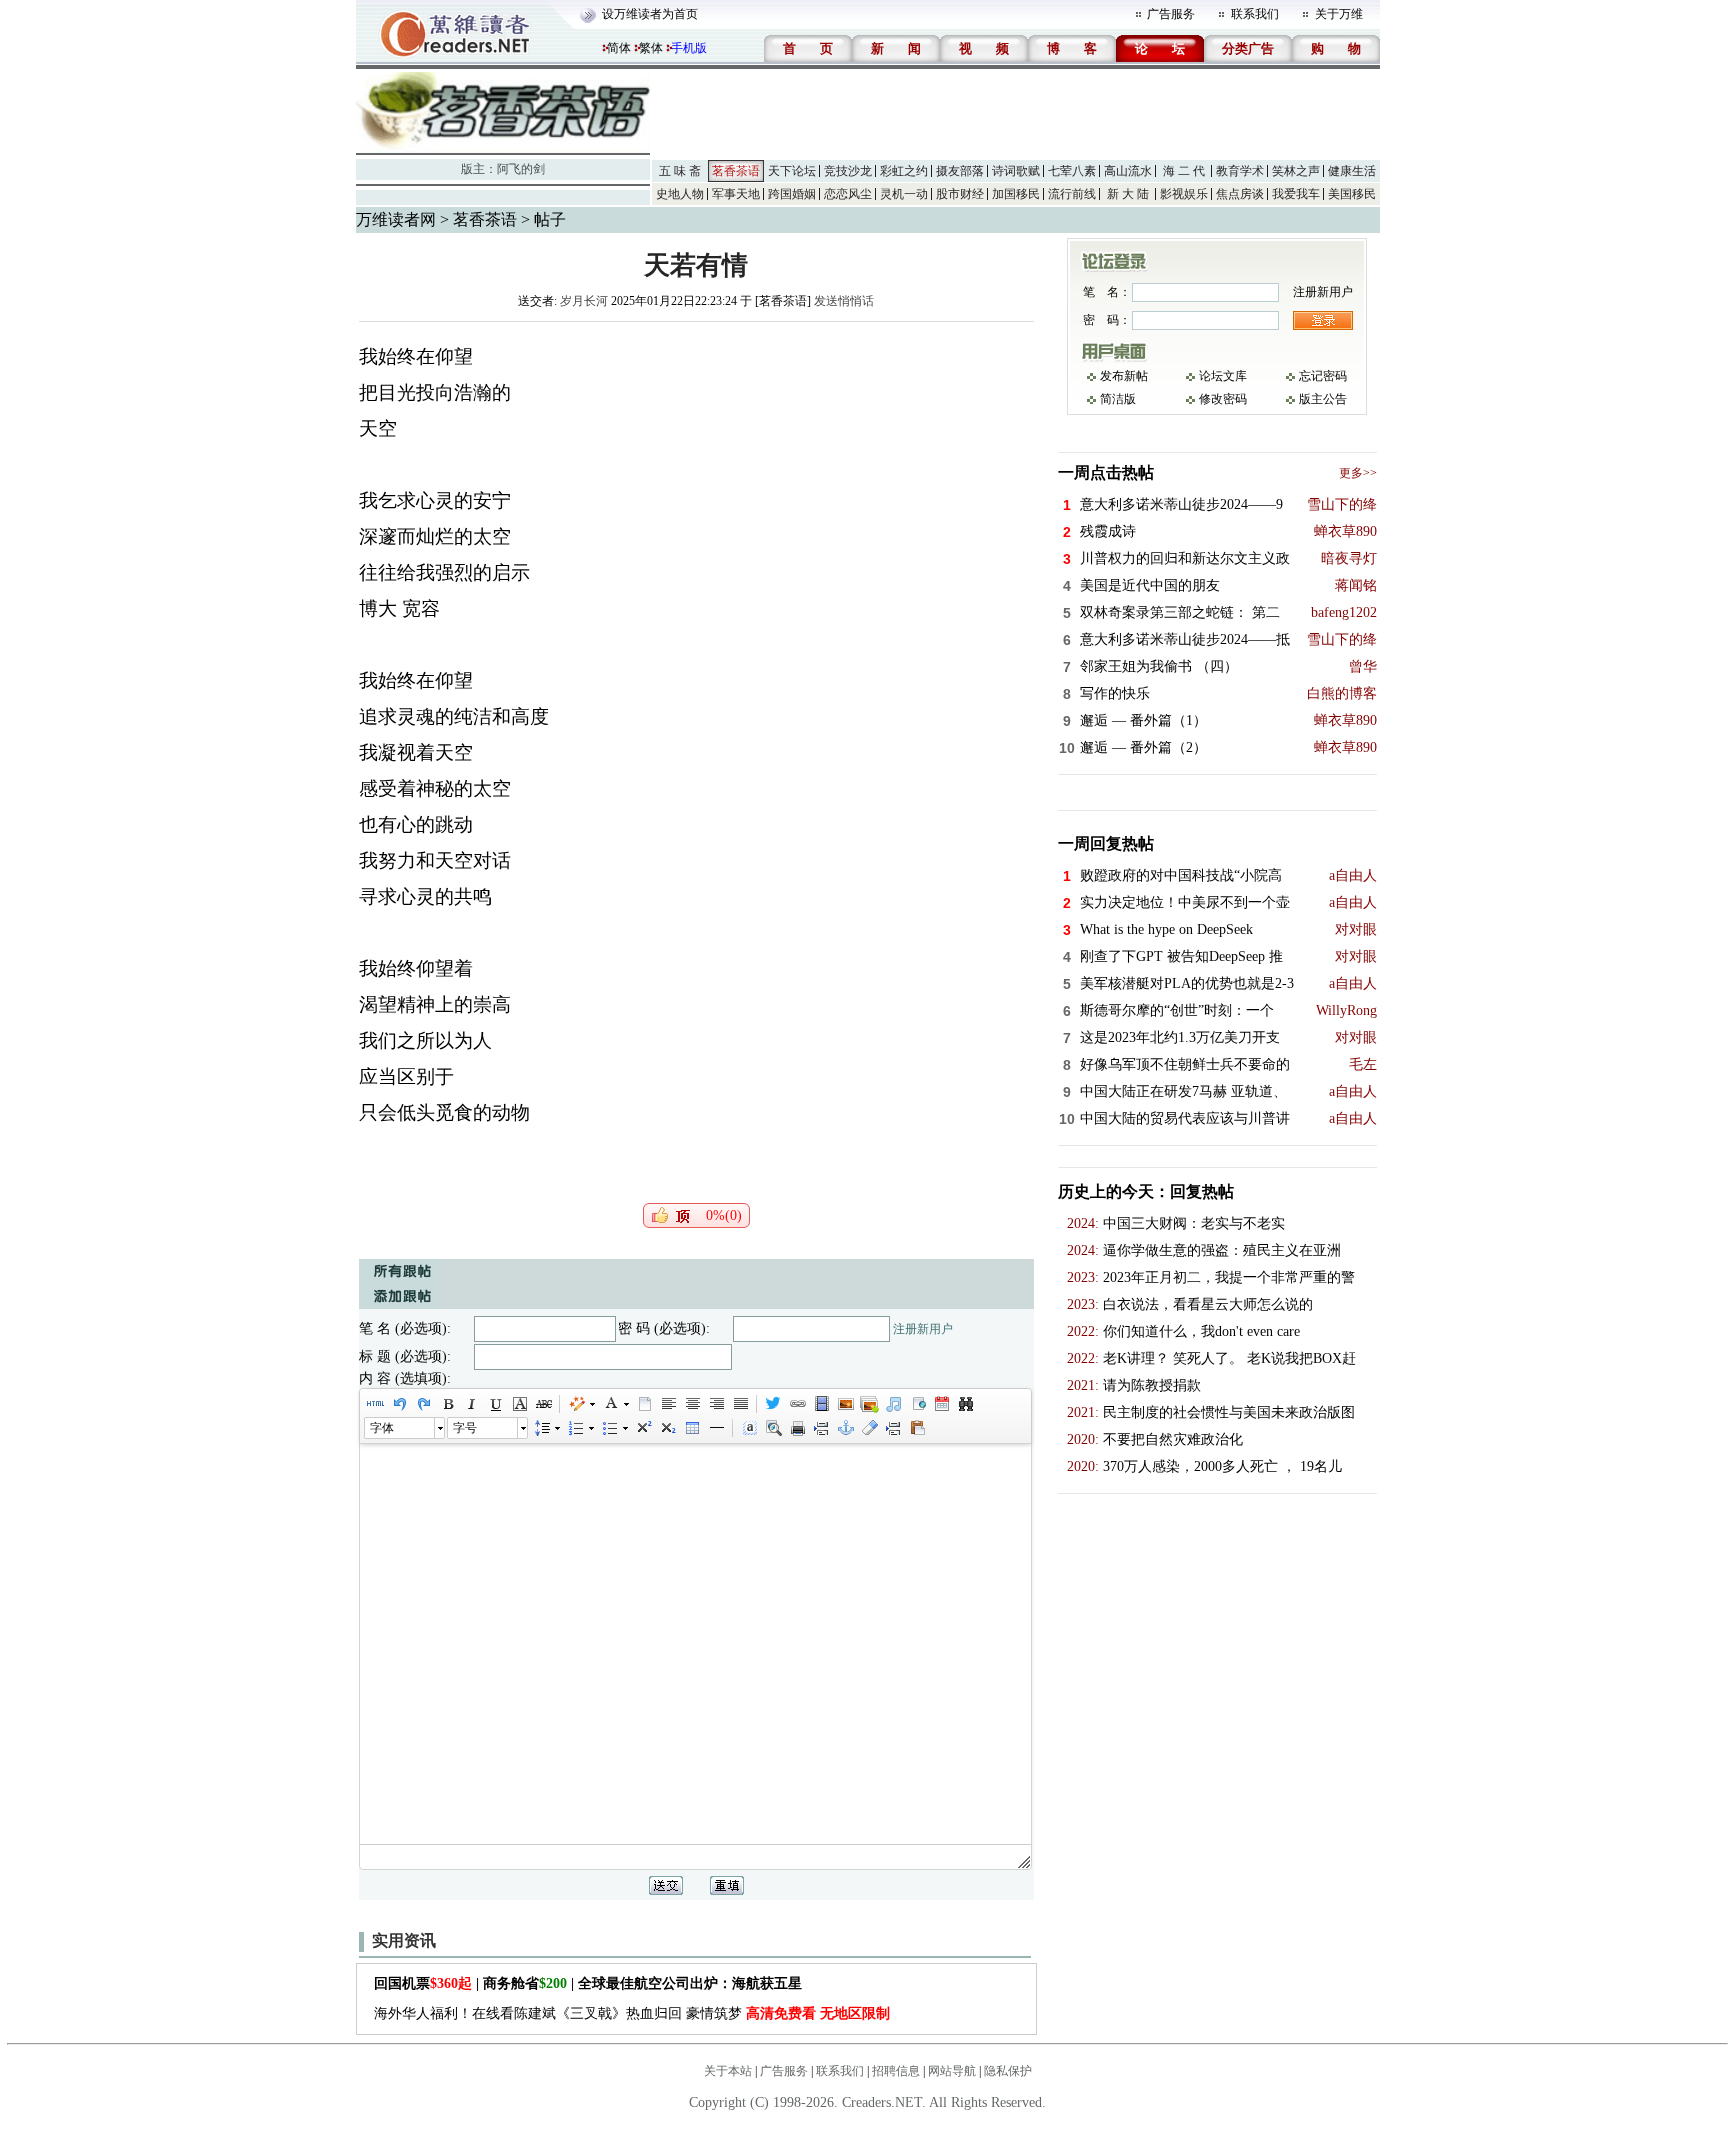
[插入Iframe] (917, 1404)
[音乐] (893, 1404)
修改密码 (1223, 399)
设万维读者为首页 (650, 14)
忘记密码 (1323, 376)
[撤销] (399, 1404)
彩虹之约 (904, 171)
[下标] (667, 1428)
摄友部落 (960, 171)
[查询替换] (965, 1404)
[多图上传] (869, 1404)
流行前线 (1072, 194)
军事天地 (736, 194)
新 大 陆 (1128, 194)
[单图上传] (845, 1404)
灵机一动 (904, 194)
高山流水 (1128, 171)
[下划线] (495, 1404)
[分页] (821, 1428)
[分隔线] (716, 1428)
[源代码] (375, 1404)
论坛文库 (1223, 376)
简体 (619, 48)
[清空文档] (644, 1404)
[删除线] (543, 1404)
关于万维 (1339, 14)
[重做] (423, 1404)
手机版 (689, 48)
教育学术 (1240, 171)
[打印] (797, 1428)
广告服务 (1171, 14)
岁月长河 (584, 301)
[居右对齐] (716, 1404)
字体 (382, 1428)
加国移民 (1016, 194)
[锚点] (845, 1428)
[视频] (821, 1404)
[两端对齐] (740, 1404)
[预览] (773, 1428)
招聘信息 (896, 2071)
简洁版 (1118, 399)
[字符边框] (519, 1404)
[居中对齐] (692, 1404)
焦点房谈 (1240, 194)
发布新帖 (1124, 376)
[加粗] (447, 1404)
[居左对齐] (668, 1404)
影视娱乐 (1184, 194)
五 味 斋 (680, 171)
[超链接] (797, 1404)
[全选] (749, 1428)
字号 (465, 1428)
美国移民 (1352, 194)
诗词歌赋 (1016, 171)
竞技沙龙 (848, 171)
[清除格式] (869, 1428)
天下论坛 (792, 171)
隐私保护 (1008, 2071)
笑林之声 (1296, 171)
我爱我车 (1296, 194)
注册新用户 (923, 1329)
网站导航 (952, 2071)
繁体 (651, 48)
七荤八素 (1072, 171)
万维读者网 (396, 219)
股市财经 (960, 194)
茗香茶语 (736, 171)
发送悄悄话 (844, 301)
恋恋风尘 (848, 194)
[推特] (773, 1404)
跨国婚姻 (792, 194)
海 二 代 (1184, 171)
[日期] (941, 1404)
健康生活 (1352, 171)
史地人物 (680, 194)
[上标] (643, 1428)
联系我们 (1255, 14)
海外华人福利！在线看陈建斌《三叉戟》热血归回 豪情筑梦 (632, 2013)
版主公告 (1323, 399)
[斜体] (471, 1404)
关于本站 (728, 2071)
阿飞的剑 (521, 169)
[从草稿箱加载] (917, 1428)
